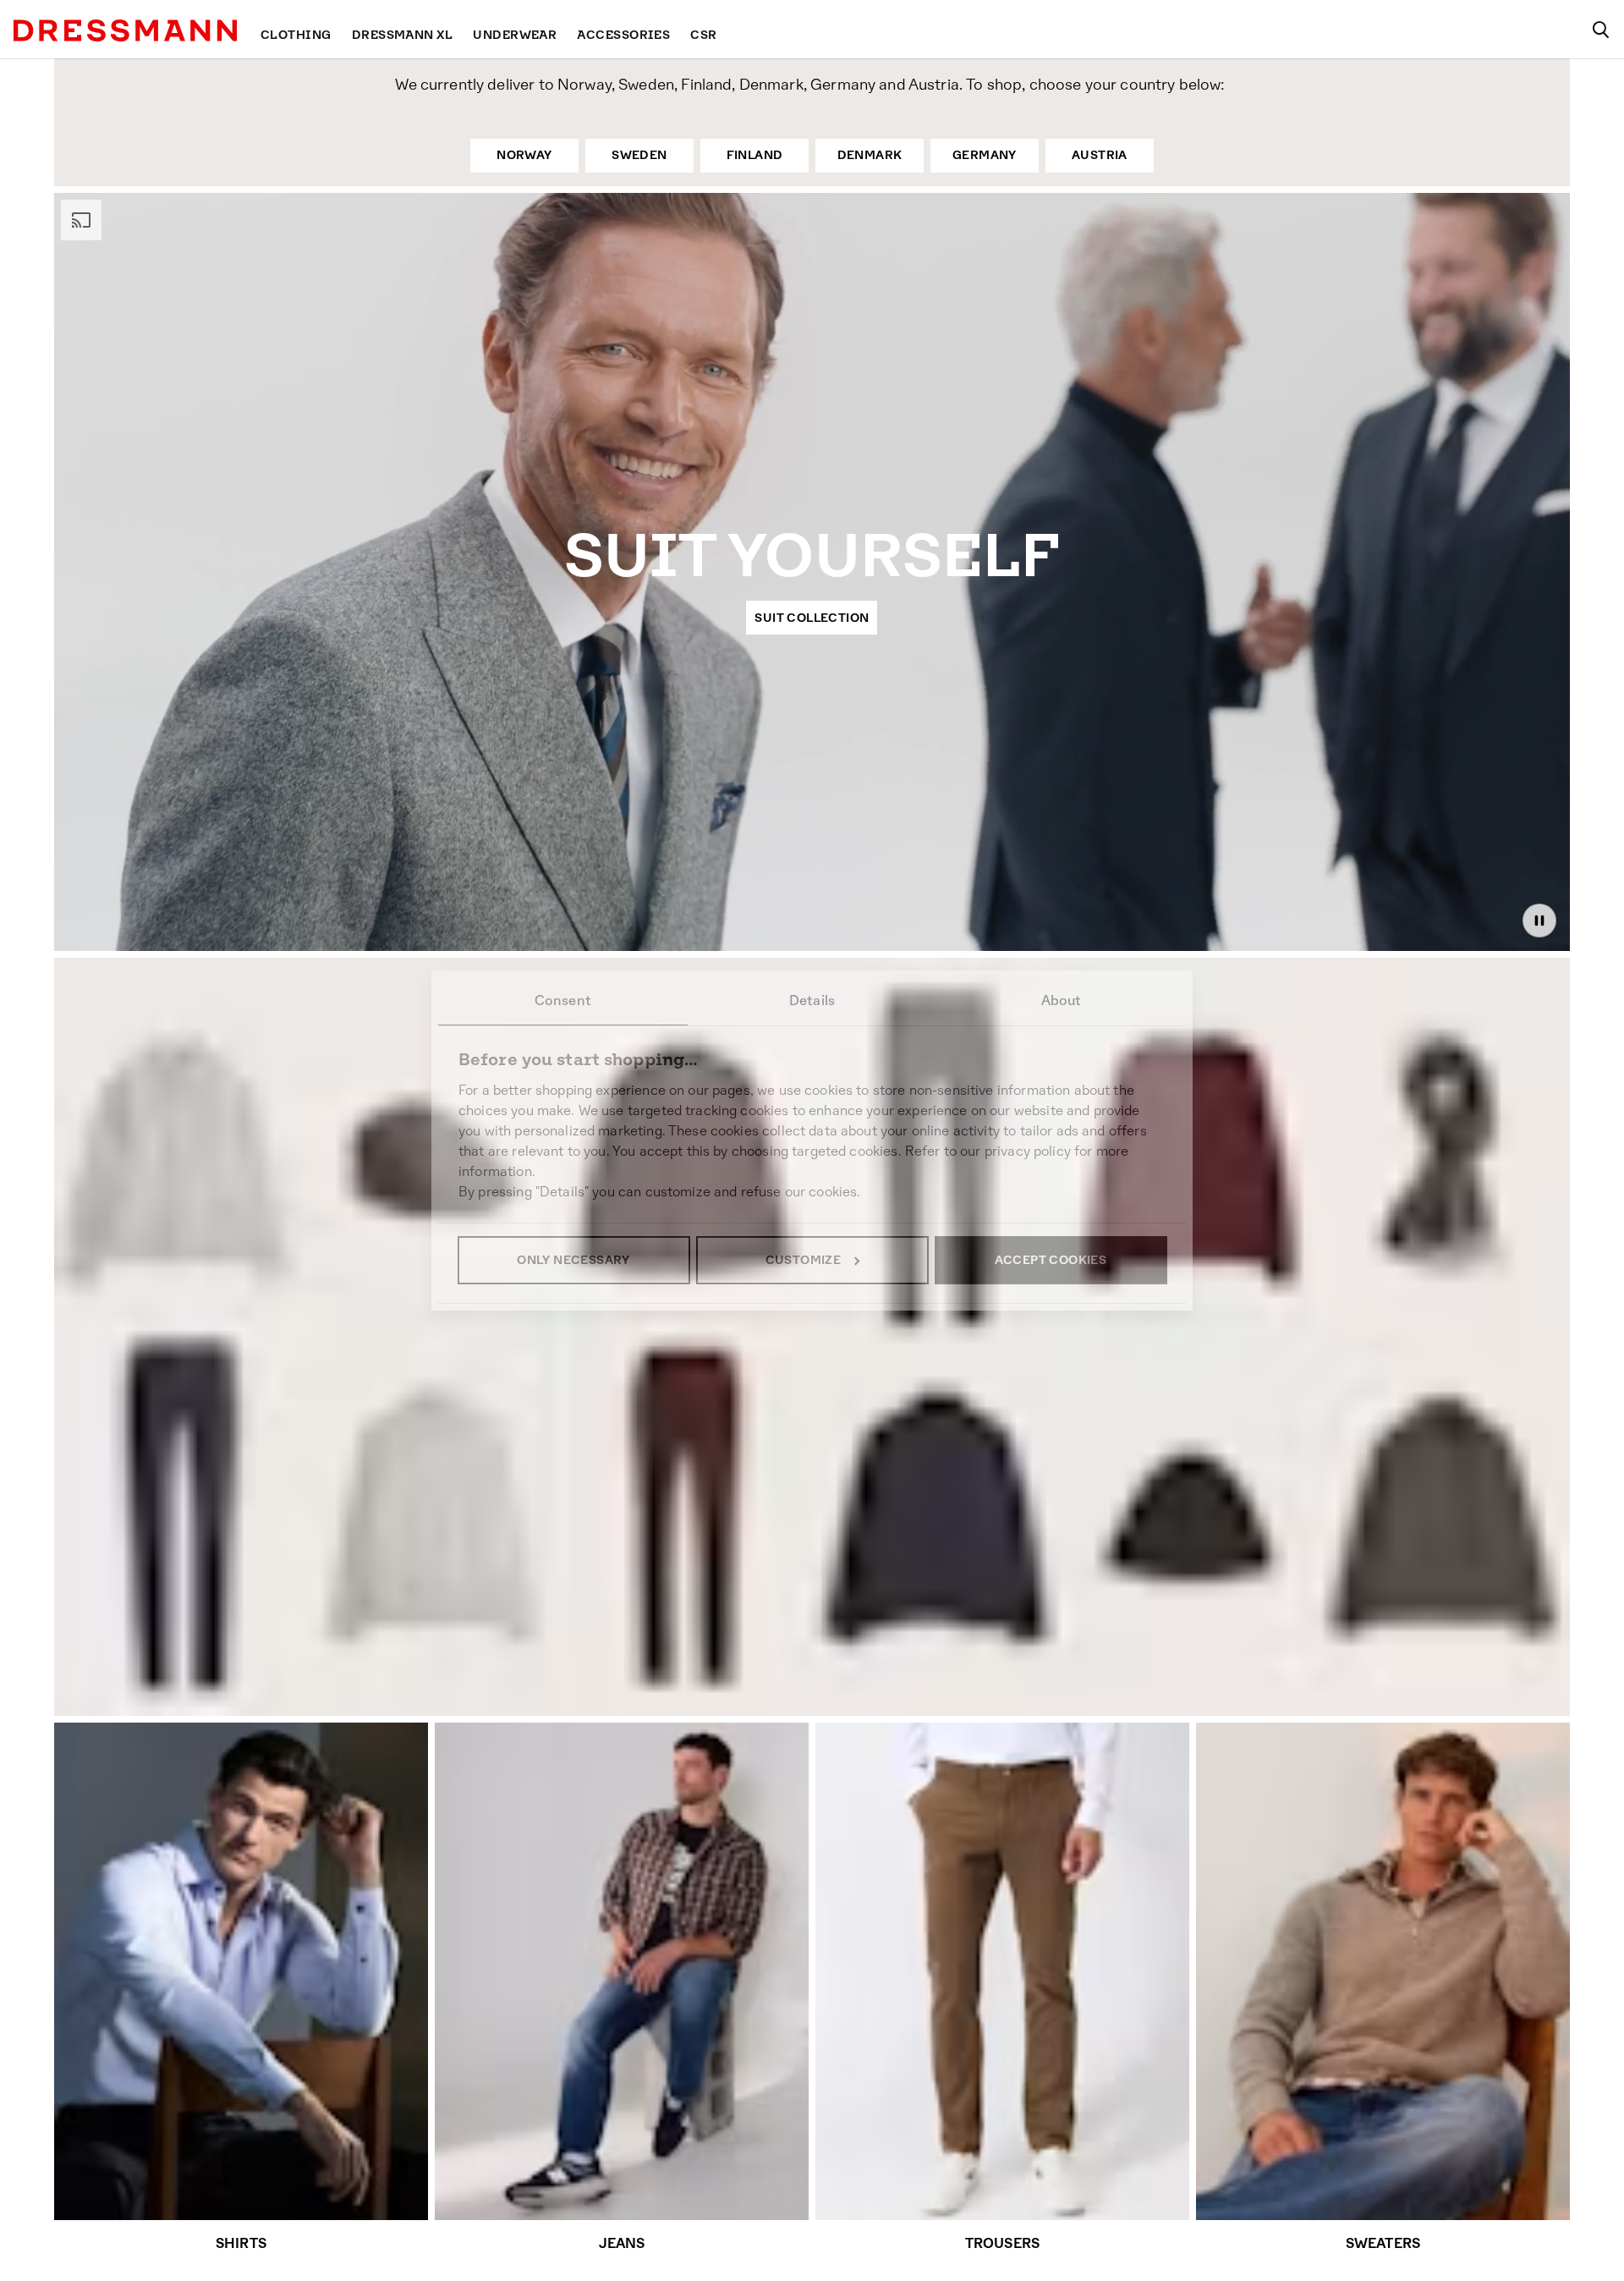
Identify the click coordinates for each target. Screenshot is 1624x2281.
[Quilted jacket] (940, 1527)
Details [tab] (812, 1000)
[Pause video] (1539, 921)
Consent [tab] (563, 1000)
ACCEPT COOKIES (1051, 1260)
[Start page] (125, 30)
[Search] (1600, 30)
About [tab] (1062, 1000)
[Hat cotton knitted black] (1193, 1546)
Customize (804, 1260)
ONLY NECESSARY (573, 1260)
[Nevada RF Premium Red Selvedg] (180, 1515)
